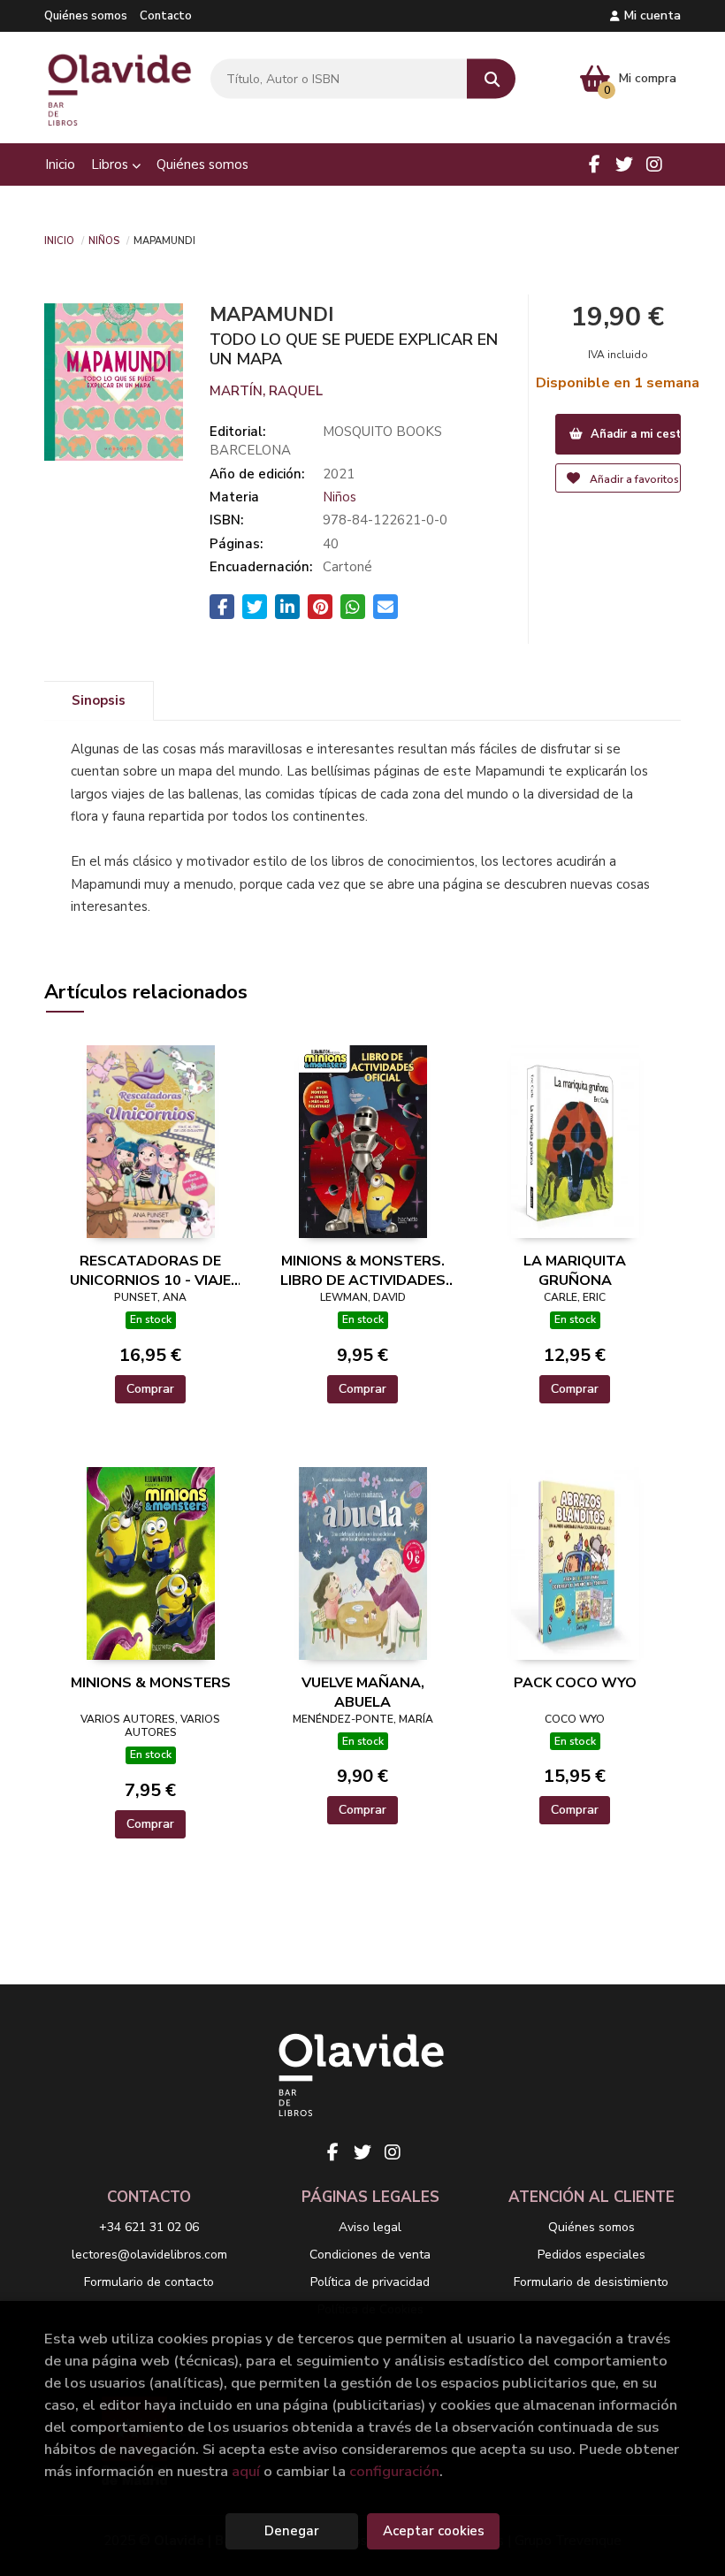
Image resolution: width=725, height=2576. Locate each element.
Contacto (166, 16)
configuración (394, 2471)
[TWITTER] (624, 164)
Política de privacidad (370, 2282)
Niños (104, 240)
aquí (246, 2471)
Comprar (150, 1389)
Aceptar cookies (434, 2531)
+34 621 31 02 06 (149, 2227)
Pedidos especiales (591, 2255)
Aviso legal (370, 2227)
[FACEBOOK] (594, 164)
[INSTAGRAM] (654, 164)
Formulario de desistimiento (591, 2282)
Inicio (59, 240)
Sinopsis (99, 700)
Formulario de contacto (149, 2282)
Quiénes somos (86, 16)
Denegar (292, 2531)
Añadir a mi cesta (634, 434)
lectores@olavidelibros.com (149, 2255)
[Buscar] (491, 79)
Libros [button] (111, 164)
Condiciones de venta (370, 2255)
